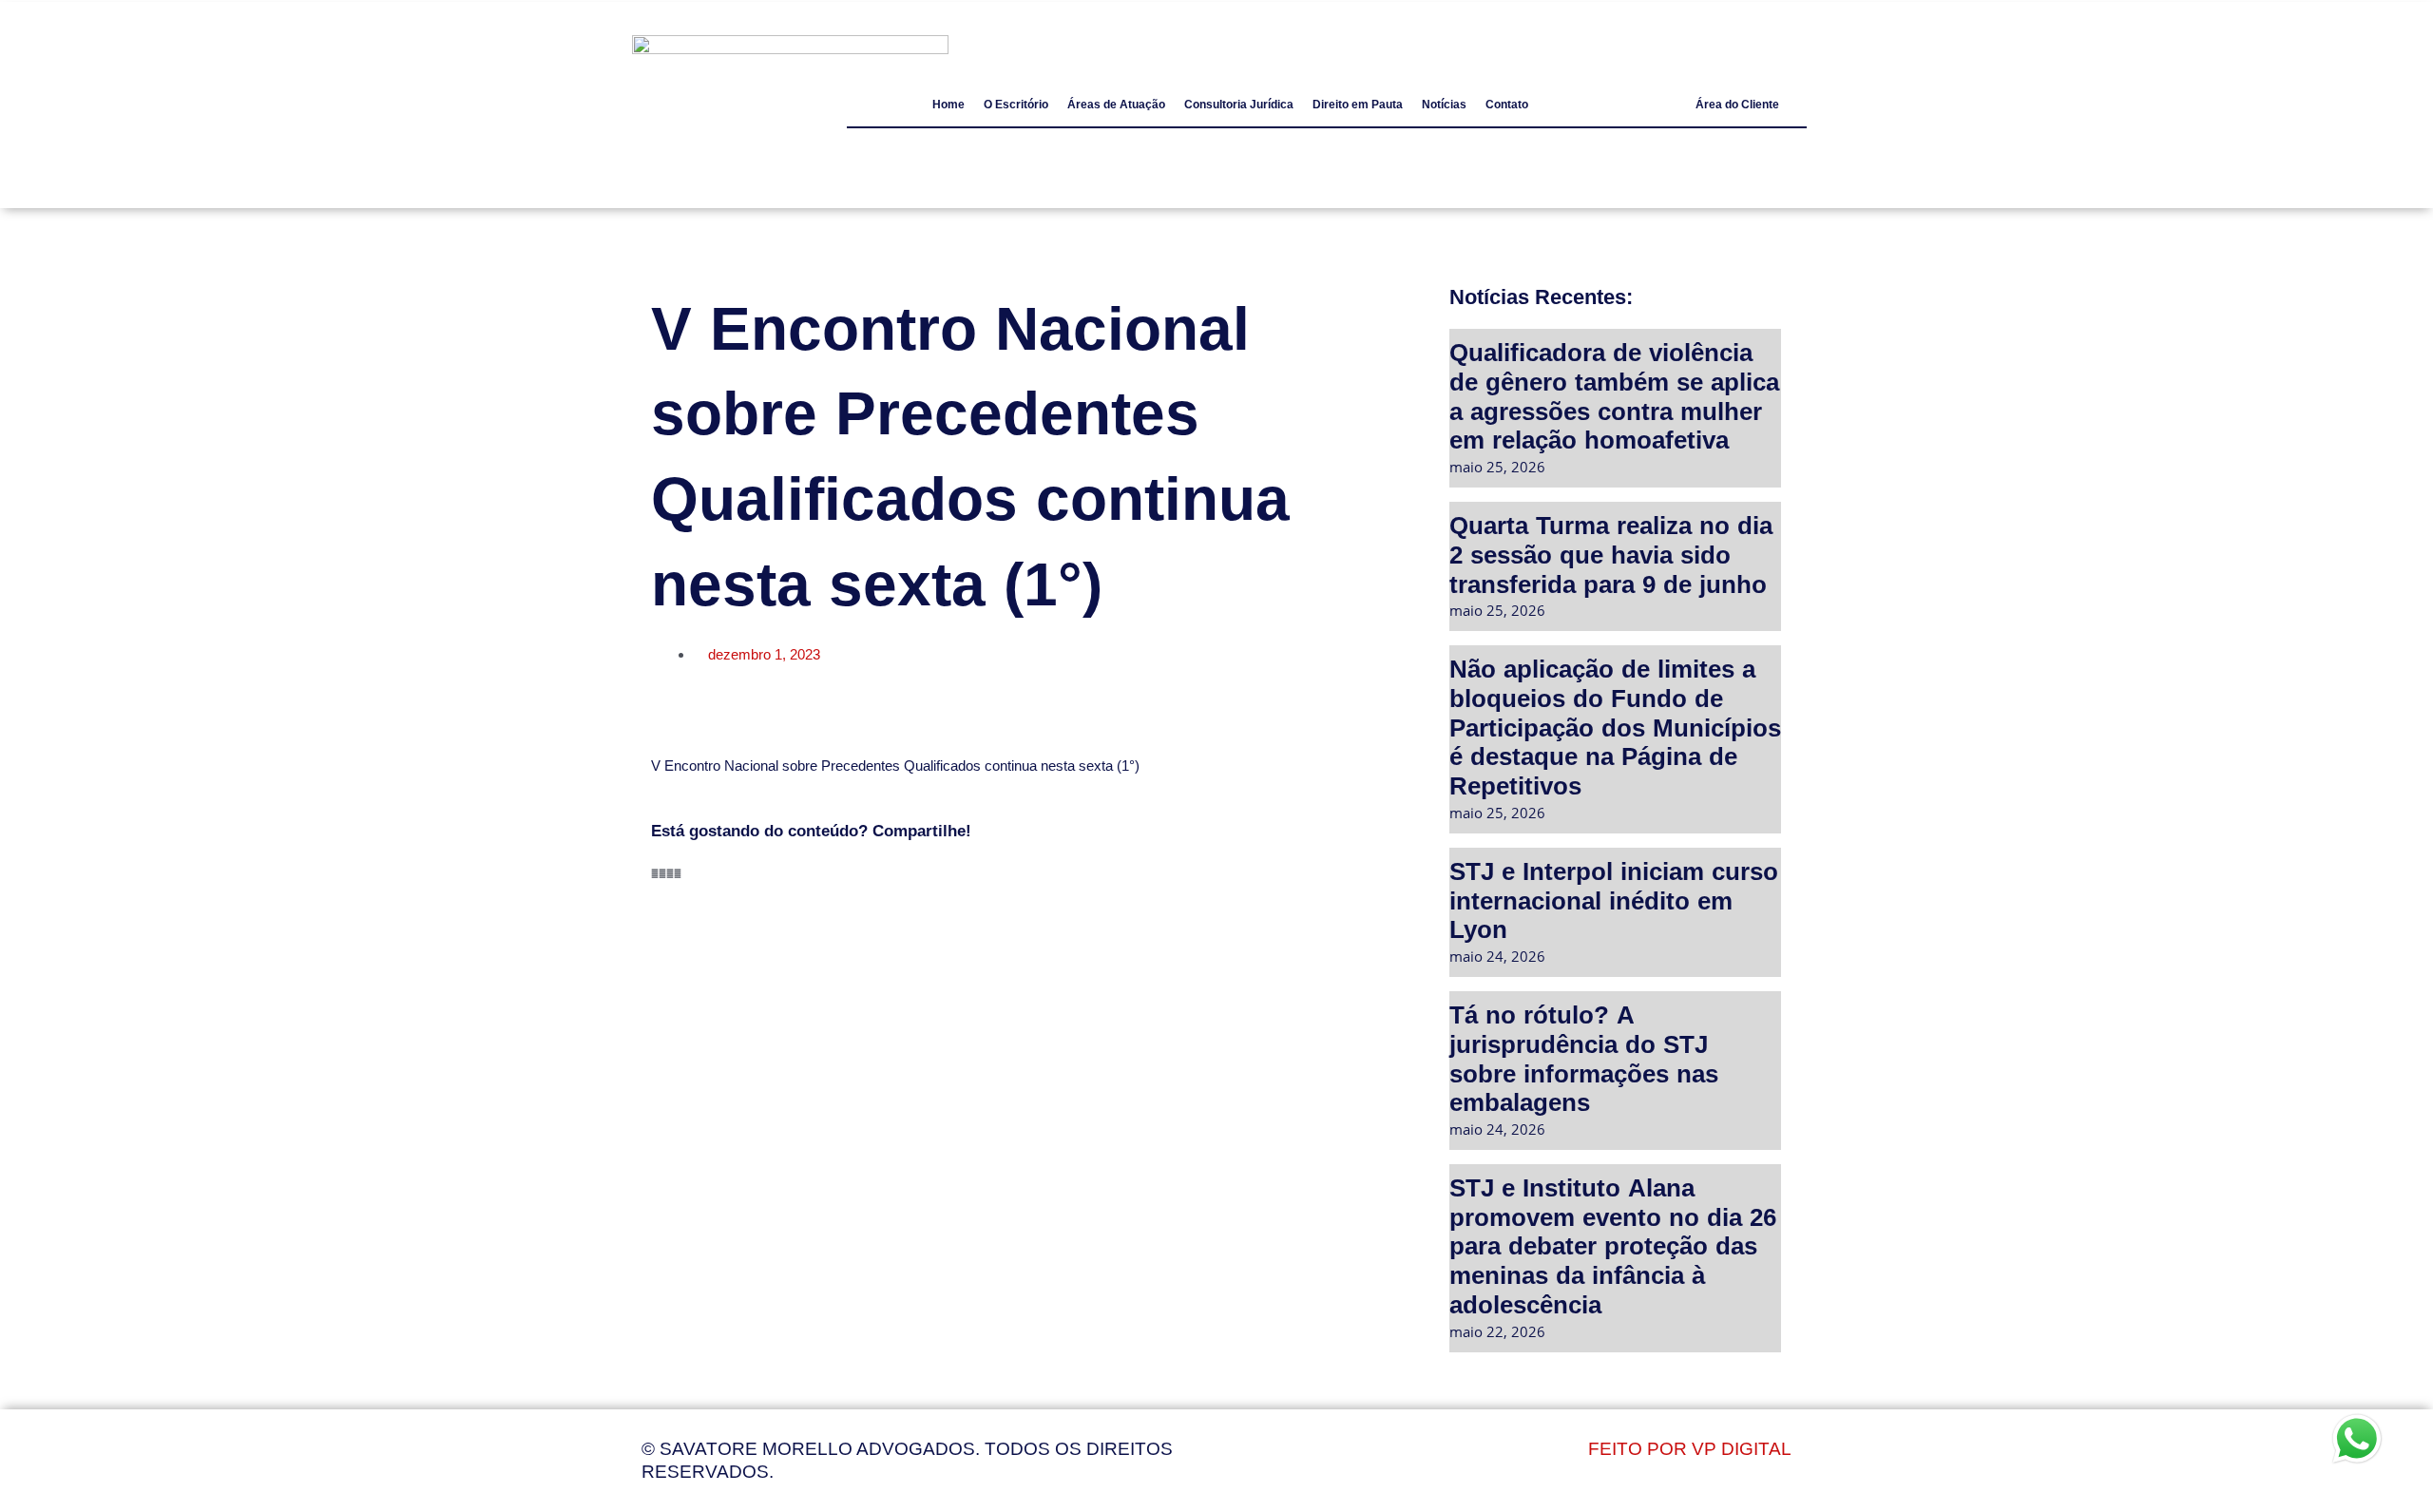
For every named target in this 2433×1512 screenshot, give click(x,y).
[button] (1737, 105)
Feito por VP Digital (1690, 1449)
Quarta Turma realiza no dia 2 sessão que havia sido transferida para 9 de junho (1611, 554)
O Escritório (1016, 105)
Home (948, 105)
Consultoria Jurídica (1239, 105)
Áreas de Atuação (1116, 105)
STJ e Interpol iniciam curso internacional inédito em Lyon (1614, 900)
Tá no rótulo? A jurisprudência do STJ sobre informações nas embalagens (1584, 1058)
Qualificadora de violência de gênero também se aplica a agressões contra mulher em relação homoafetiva (1614, 396)
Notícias (1444, 105)
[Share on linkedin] (670, 873)
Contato (1507, 105)
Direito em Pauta (1358, 105)
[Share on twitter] (662, 873)
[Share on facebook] (655, 873)
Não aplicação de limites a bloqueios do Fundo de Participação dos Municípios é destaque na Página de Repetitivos (1615, 727)
